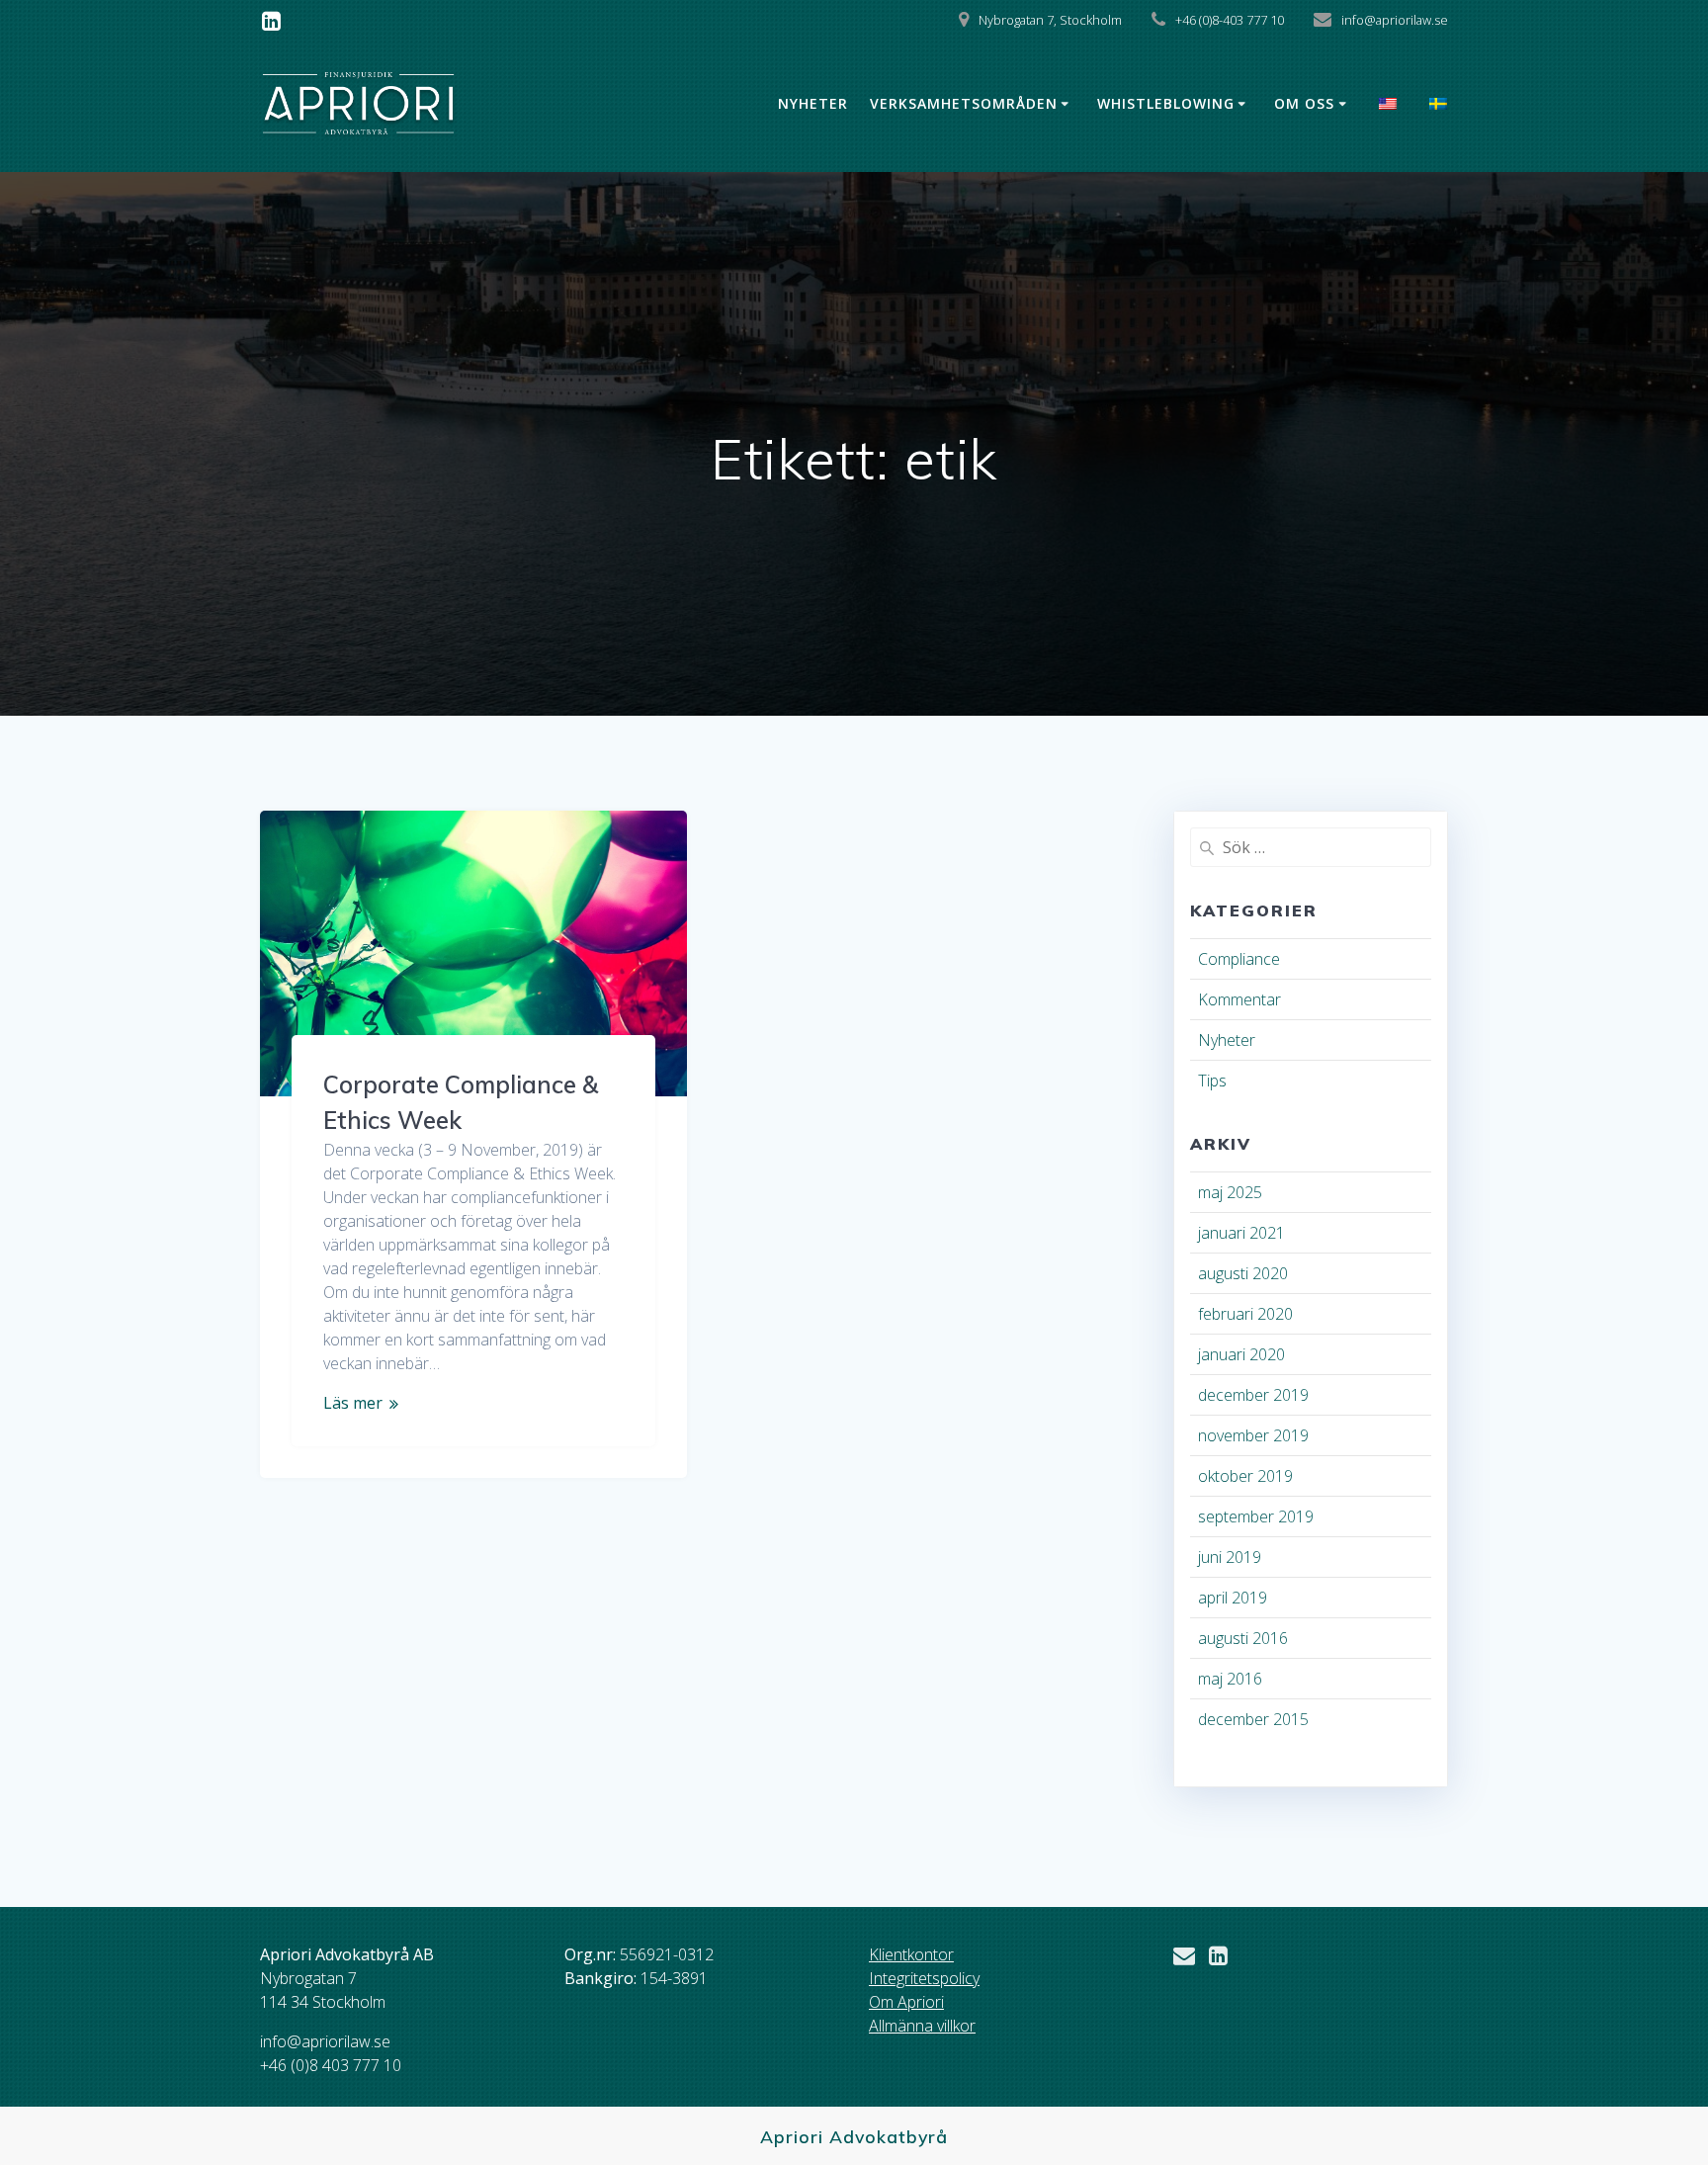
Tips (1212, 1081)
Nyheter (813, 103)
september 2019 (1256, 1516)
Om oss (1304, 103)
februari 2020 (1245, 1314)
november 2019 (1253, 1435)
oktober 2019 (1245, 1476)
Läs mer (353, 1403)
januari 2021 (1241, 1233)
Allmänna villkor (922, 2026)
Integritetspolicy (924, 1978)
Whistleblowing (1166, 103)
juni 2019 (1230, 1557)
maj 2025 (1230, 1192)
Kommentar (1239, 999)
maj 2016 (1230, 1679)
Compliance (1239, 959)
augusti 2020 (1243, 1273)
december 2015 (1253, 1719)
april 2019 (1233, 1598)
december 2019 (1253, 1395)
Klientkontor (911, 1954)
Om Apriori (906, 2002)
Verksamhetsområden (964, 103)
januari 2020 (1241, 1354)
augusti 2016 (1243, 1638)
